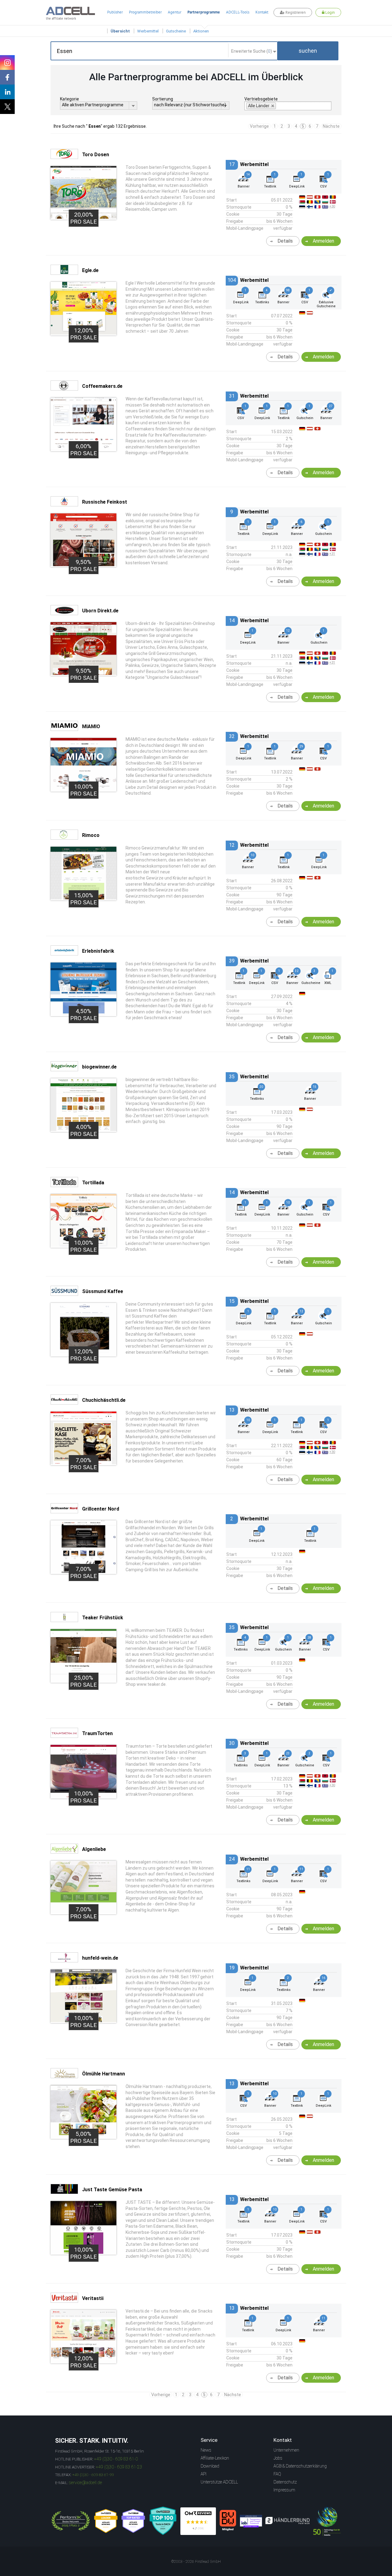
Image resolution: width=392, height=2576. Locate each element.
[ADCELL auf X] (7, 107)
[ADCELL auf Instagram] (7, 62)
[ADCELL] (198, 2521)
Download (210, 2466)
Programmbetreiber (145, 12)
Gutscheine (176, 31)
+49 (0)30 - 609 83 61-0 (116, 2459)
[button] (308, 51)
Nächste (331, 126)
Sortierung (163, 99)
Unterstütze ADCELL (219, 2482)
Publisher (115, 12)
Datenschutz (285, 2482)
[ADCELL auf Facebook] (7, 77)
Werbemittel (148, 31)
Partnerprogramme (204, 12)
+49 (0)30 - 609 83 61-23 (119, 2467)
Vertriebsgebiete (261, 99)
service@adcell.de (85, 2483)
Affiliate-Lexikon (215, 2458)
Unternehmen (286, 2450)
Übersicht (120, 31)
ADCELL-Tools (238, 12)
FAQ (277, 2474)
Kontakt (262, 12)
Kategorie (70, 99)
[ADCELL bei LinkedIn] (7, 92)
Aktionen (201, 31)
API (204, 2474)
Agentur (175, 12)
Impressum (284, 2490)
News (206, 2450)
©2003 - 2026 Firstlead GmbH (196, 2562)
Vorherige (259, 126)
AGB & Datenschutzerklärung (300, 2466)
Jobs (278, 2458)
